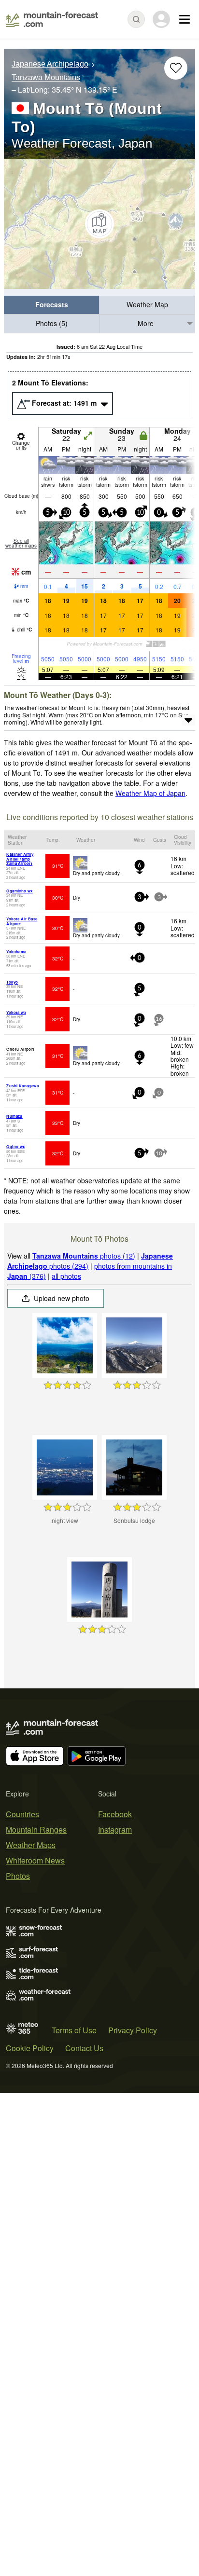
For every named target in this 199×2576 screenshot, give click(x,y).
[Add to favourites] (176, 68)
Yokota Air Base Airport (22, 921)
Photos (18, 1876)
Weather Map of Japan (150, 793)
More (146, 323)
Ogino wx (15, 1146)
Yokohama (16, 952)
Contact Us (84, 2048)
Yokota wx (16, 1012)
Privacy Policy (133, 2030)
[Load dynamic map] (99, 224)
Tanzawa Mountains (46, 78)
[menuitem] (52, 305)
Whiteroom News (35, 1860)
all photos (66, 1276)
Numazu (14, 1116)
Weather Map (147, 304)
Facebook (115, 1814)
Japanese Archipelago (50, 64)
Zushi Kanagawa (22, 1086)
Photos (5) (52, 323)
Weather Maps (31, 1845)
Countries (22, 1814)
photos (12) (84, 1256)
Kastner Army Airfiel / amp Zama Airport (20, 859)
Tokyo (12, 982)
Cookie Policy (30, 2048)
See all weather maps (21, 543)
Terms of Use (74, 2030)
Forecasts (52, 304)
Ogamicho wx (19, 891)
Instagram (115, 1829)
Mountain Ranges (36, 1829)
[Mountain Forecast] (52, 19)
